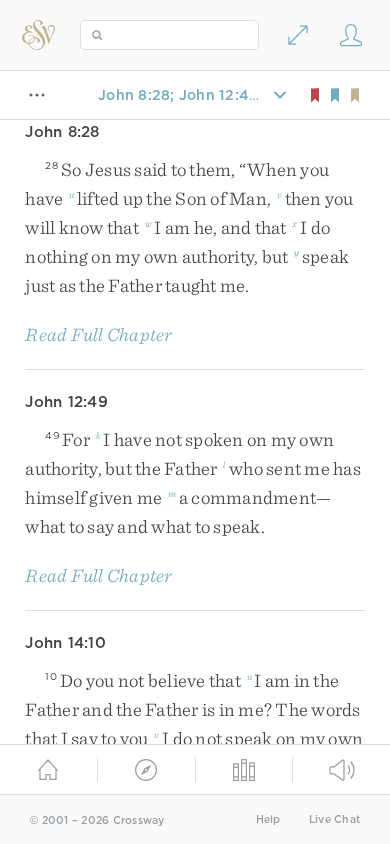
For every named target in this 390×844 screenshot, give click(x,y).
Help (268, 819)
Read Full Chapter (98, 334)
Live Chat (334, 819)
